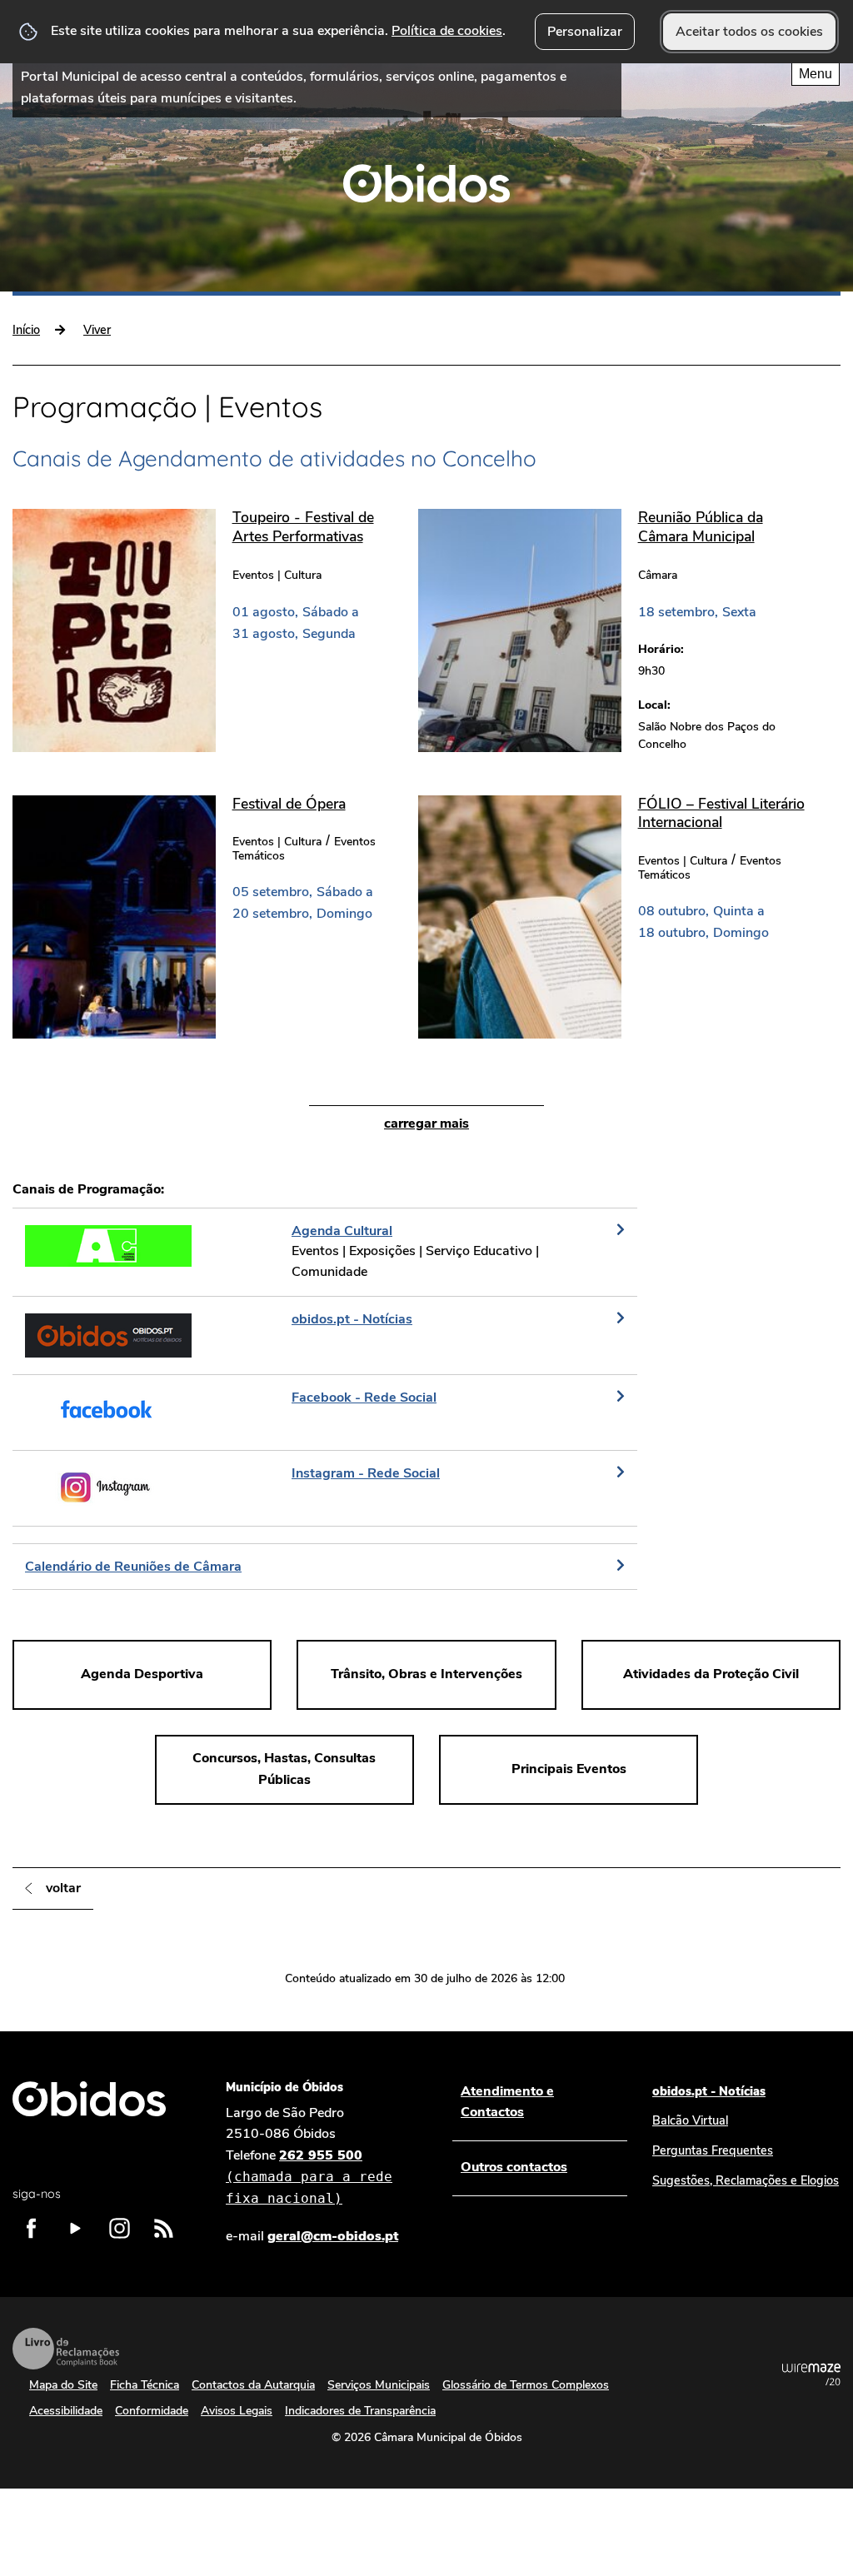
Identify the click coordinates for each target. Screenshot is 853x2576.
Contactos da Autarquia (253, 2385)
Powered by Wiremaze (811, 2374)
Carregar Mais (426, 1124)
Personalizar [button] (585, 32)
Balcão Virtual (690, 2120)
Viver (97, 330)
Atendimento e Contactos (507, 2102)
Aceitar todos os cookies (749, 32)
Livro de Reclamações (66, 2349)
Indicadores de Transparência (360, 2411)
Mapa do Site (63, 2385)
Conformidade (152, 2411)
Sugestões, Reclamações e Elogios (746, 2180)
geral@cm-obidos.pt (333, 2236)
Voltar (63, 1888)
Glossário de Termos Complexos (526, 2385)
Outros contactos (514, 2167)
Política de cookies (447, 31)
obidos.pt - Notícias (709, 2091)
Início (26, 330)
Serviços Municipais (379, 2385)
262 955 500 (309, 2176)
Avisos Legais (237, 2411)
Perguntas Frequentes (713, 2150)
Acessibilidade (66, 2411)
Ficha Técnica (145, 2385)
